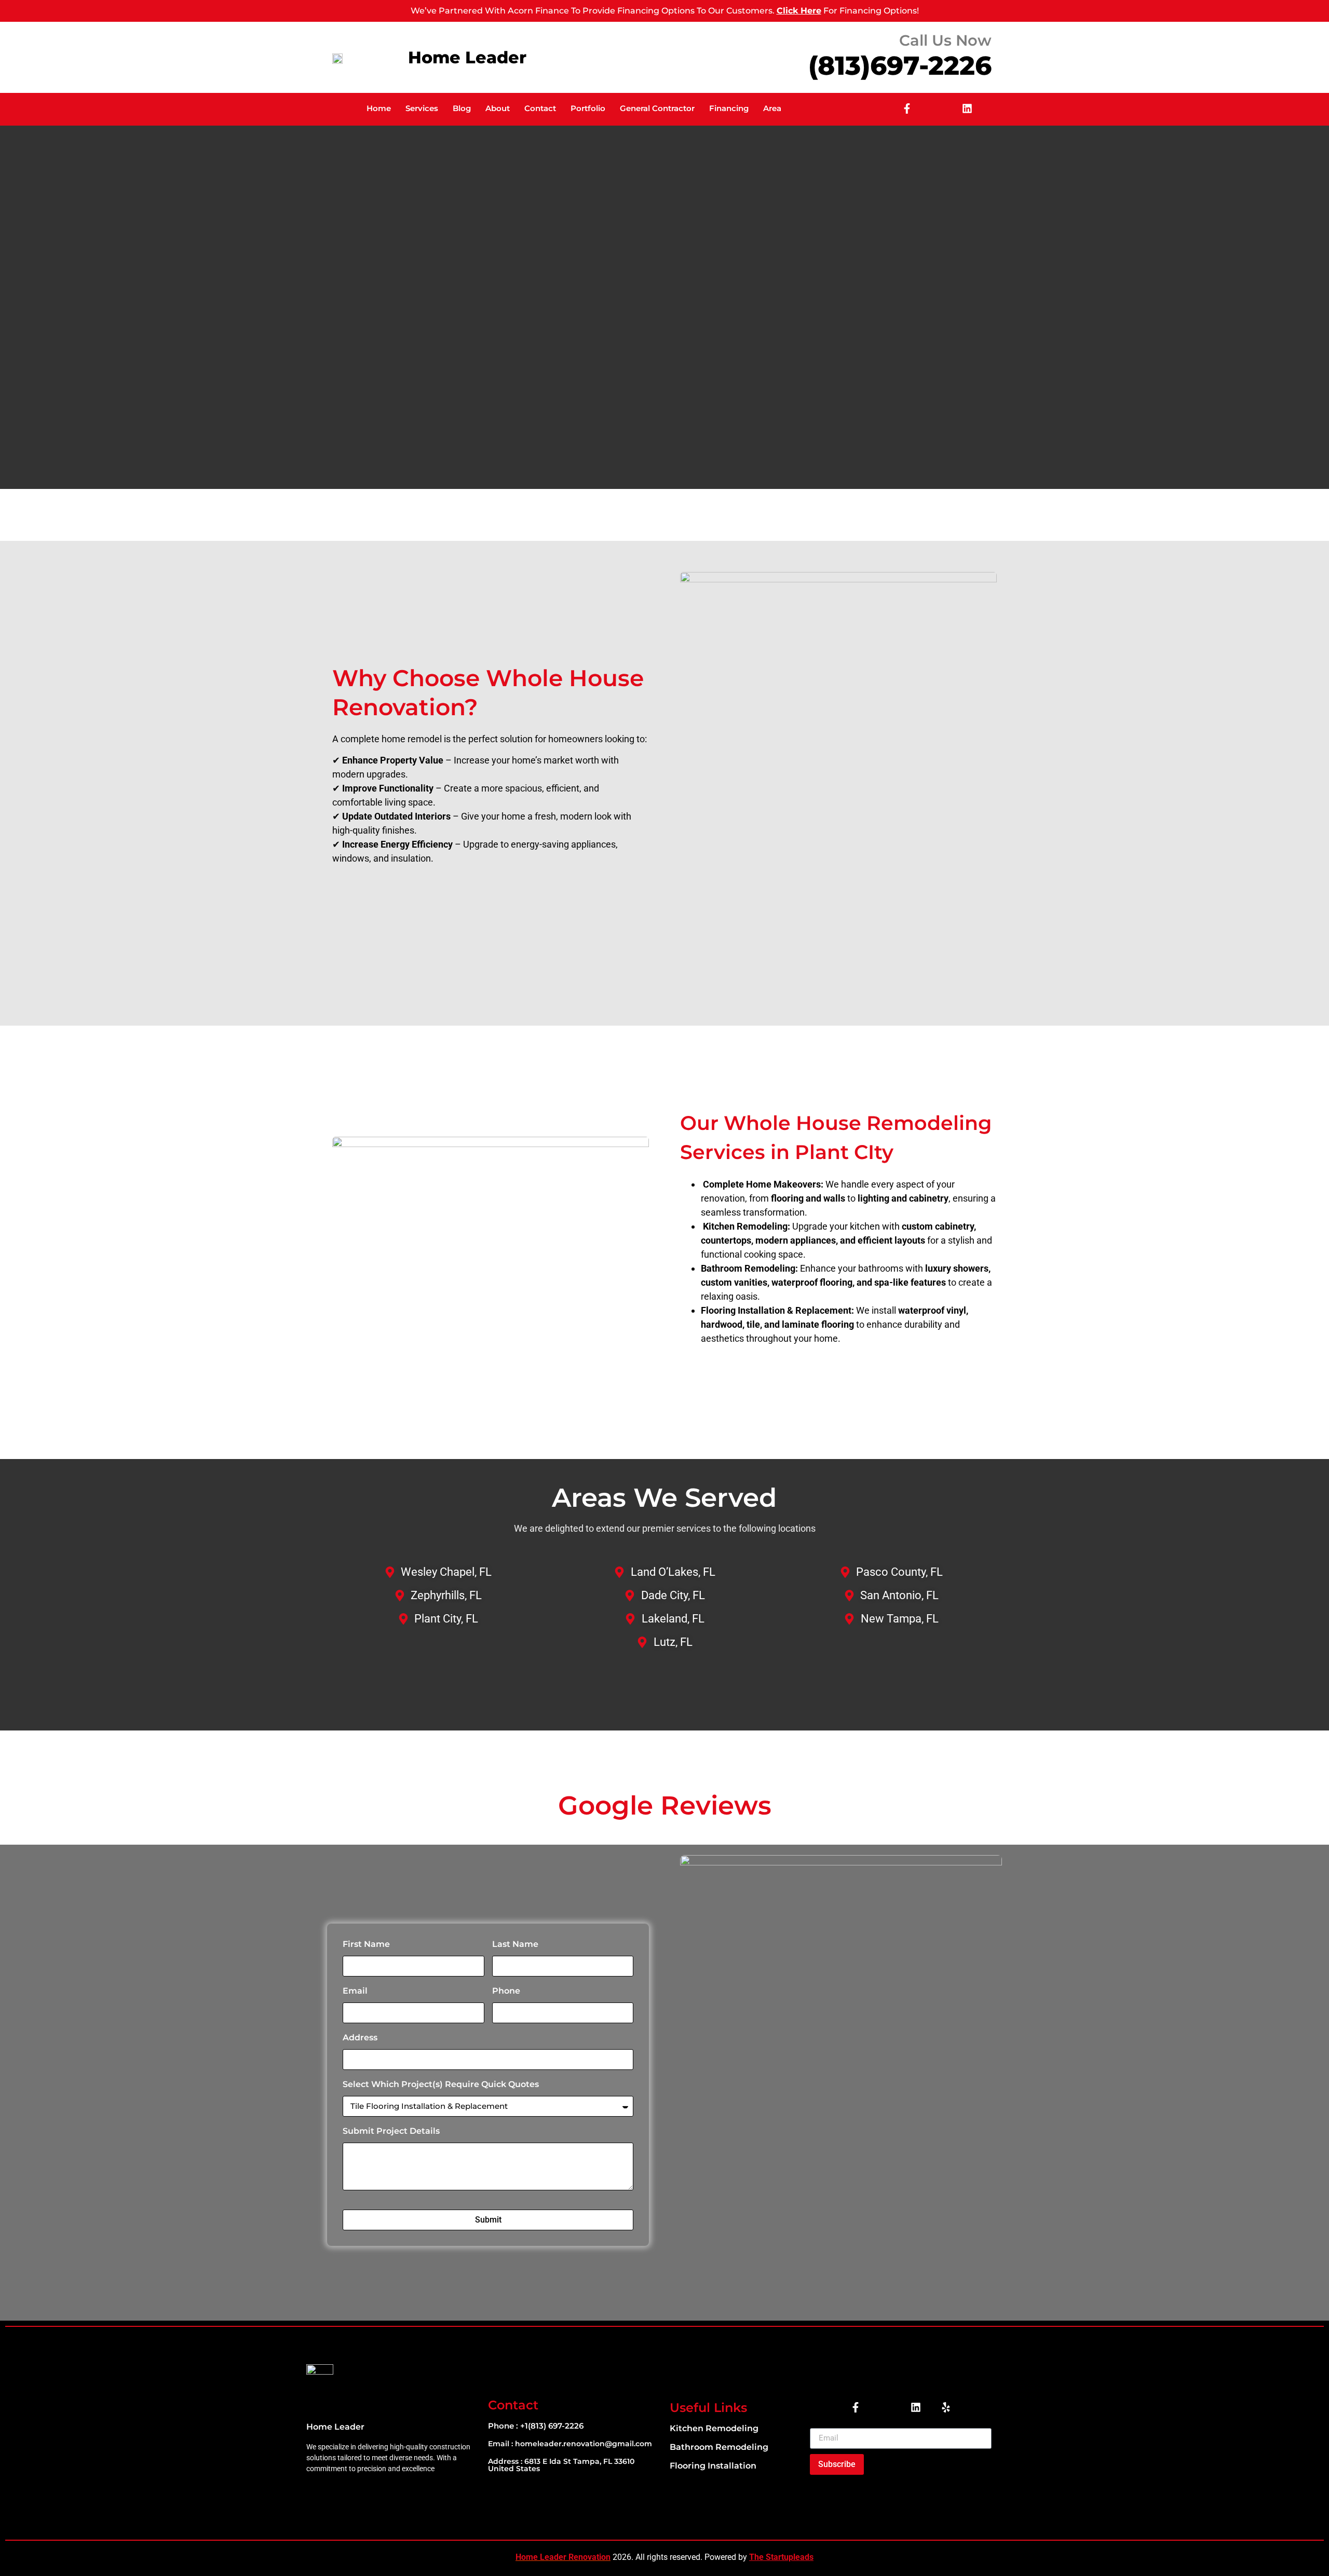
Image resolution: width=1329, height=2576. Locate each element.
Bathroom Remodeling (719, 2447)
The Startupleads (781, 2557)
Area (772, 108)
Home (379, 108)
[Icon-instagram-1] (937, 108)
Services (422, 108)
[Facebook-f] (907, 108)
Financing (729, 108)
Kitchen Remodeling (714, 2428)
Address (360, 2037)
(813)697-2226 (900, 66)
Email (355, 1991)
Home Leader (467, 57)
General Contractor (657, 108)
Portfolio (588, 108)
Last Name (515, 1944)
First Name (366, 1944)
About (498, 108)
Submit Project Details (391, 2131)
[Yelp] (946, 2407)
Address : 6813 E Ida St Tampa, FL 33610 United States (561, 2465)
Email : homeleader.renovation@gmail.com (570, 2444)
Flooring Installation (713, 2466)
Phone (506, 1991)
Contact (540, 108)
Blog (462, 108)
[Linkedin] (967, 108)
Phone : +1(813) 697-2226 (536, 2426)
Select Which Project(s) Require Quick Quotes (441, 2084)
